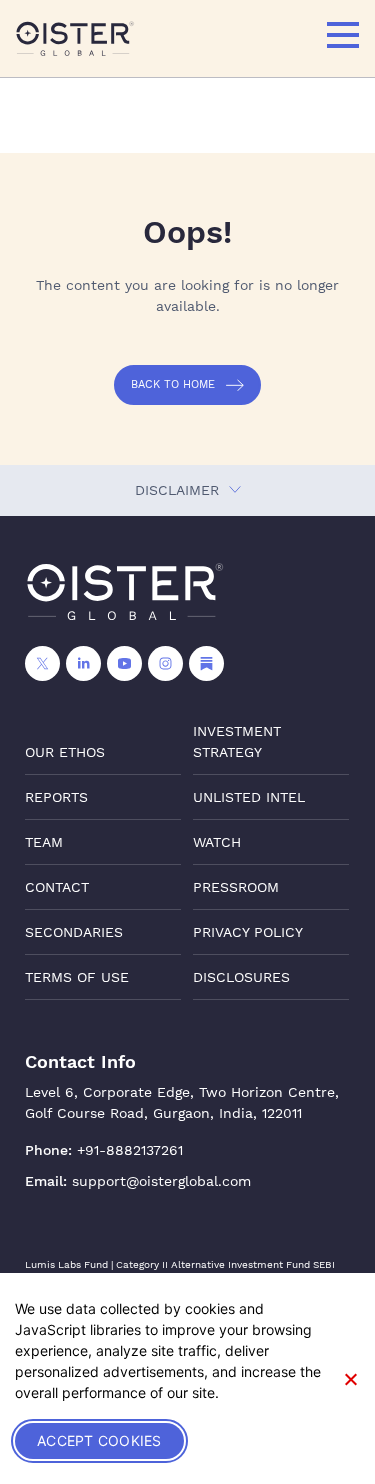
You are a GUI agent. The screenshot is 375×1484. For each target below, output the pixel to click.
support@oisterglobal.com (161, 1181)
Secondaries (74, 932)
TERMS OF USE (77, 977)
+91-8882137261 (130, 1150)
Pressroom (236, 887)
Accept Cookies (99, 1440)
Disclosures (241, 977)
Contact (57, 887)
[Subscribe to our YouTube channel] (124, 663)
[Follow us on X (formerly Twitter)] (42, 663)
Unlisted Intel (249, 797)
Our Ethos (65, 752)
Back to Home (173, 384)
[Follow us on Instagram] (165, 663)
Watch (217, 842)
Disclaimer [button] (179, 490)
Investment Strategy (237, 741)
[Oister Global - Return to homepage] (75, 38)
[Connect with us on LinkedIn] (83, 663)
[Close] (350, 1379)
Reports (56, 797)
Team (44, 842)
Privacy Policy (248, 932)
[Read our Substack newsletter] (206, 663)
